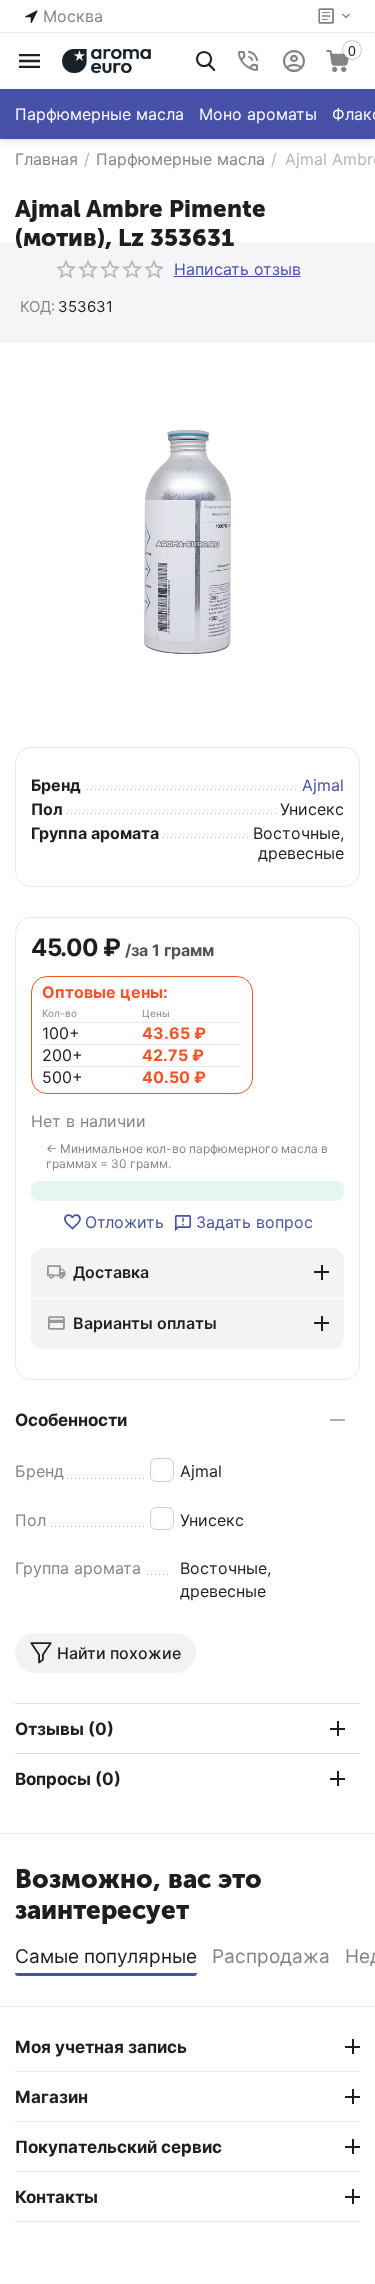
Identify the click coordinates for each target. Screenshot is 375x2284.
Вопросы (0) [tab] (68, 1779)
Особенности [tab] (71, 1420)
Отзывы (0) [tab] (64, 1729)
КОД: (37, 306)
